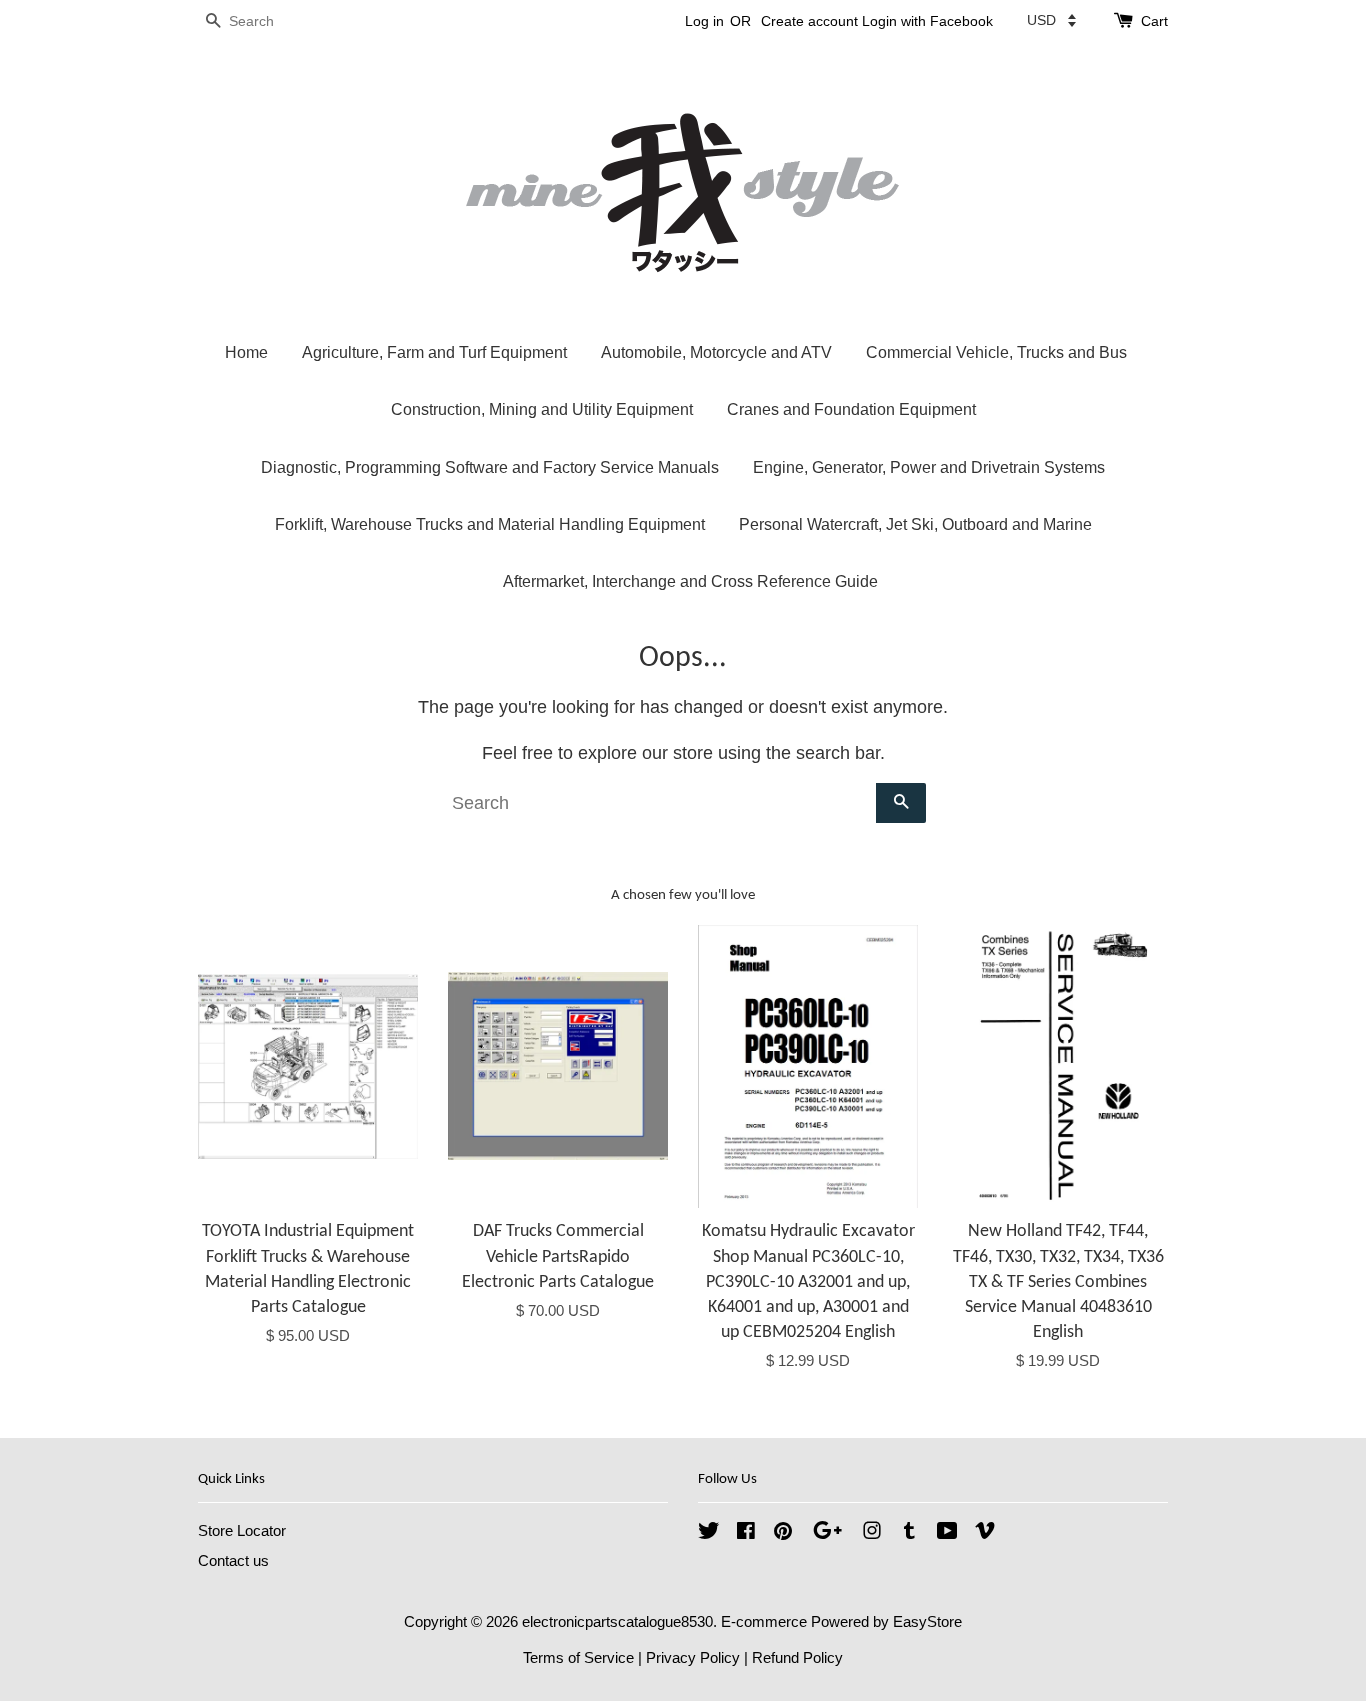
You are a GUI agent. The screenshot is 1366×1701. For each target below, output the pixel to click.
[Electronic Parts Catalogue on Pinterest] (783, 1533)
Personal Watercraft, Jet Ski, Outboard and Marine (915, 524)
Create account (809, 21)
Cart (1154, 21)
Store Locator (242, 1530)
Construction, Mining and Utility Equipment (542, 409)
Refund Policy (797, 1657)
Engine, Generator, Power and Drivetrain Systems (929, 467)
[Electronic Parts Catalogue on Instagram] (872, 1533)
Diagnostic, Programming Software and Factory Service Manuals (490, 467)
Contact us (233, 1560)
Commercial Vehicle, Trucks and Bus (996, 352)
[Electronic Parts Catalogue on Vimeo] (985, 1533)
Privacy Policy (693, 1657)
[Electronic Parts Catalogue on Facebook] (746, 1533)
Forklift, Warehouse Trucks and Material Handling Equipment (490, 524)
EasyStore (927, 1621)
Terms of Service (578, 1657)
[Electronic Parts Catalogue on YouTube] (947, 1533)
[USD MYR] (1051, 20)
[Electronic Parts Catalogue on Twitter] (709, 1533)
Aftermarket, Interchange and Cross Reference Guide (690, 581)
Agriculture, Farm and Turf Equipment (434, 352)
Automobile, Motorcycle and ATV (716, 352)
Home (246, 352)
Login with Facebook (927, 21)
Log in (704, 21)
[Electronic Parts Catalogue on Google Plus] (827, 1533)
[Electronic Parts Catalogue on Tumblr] (909, 1533)
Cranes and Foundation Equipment (851, 409)
